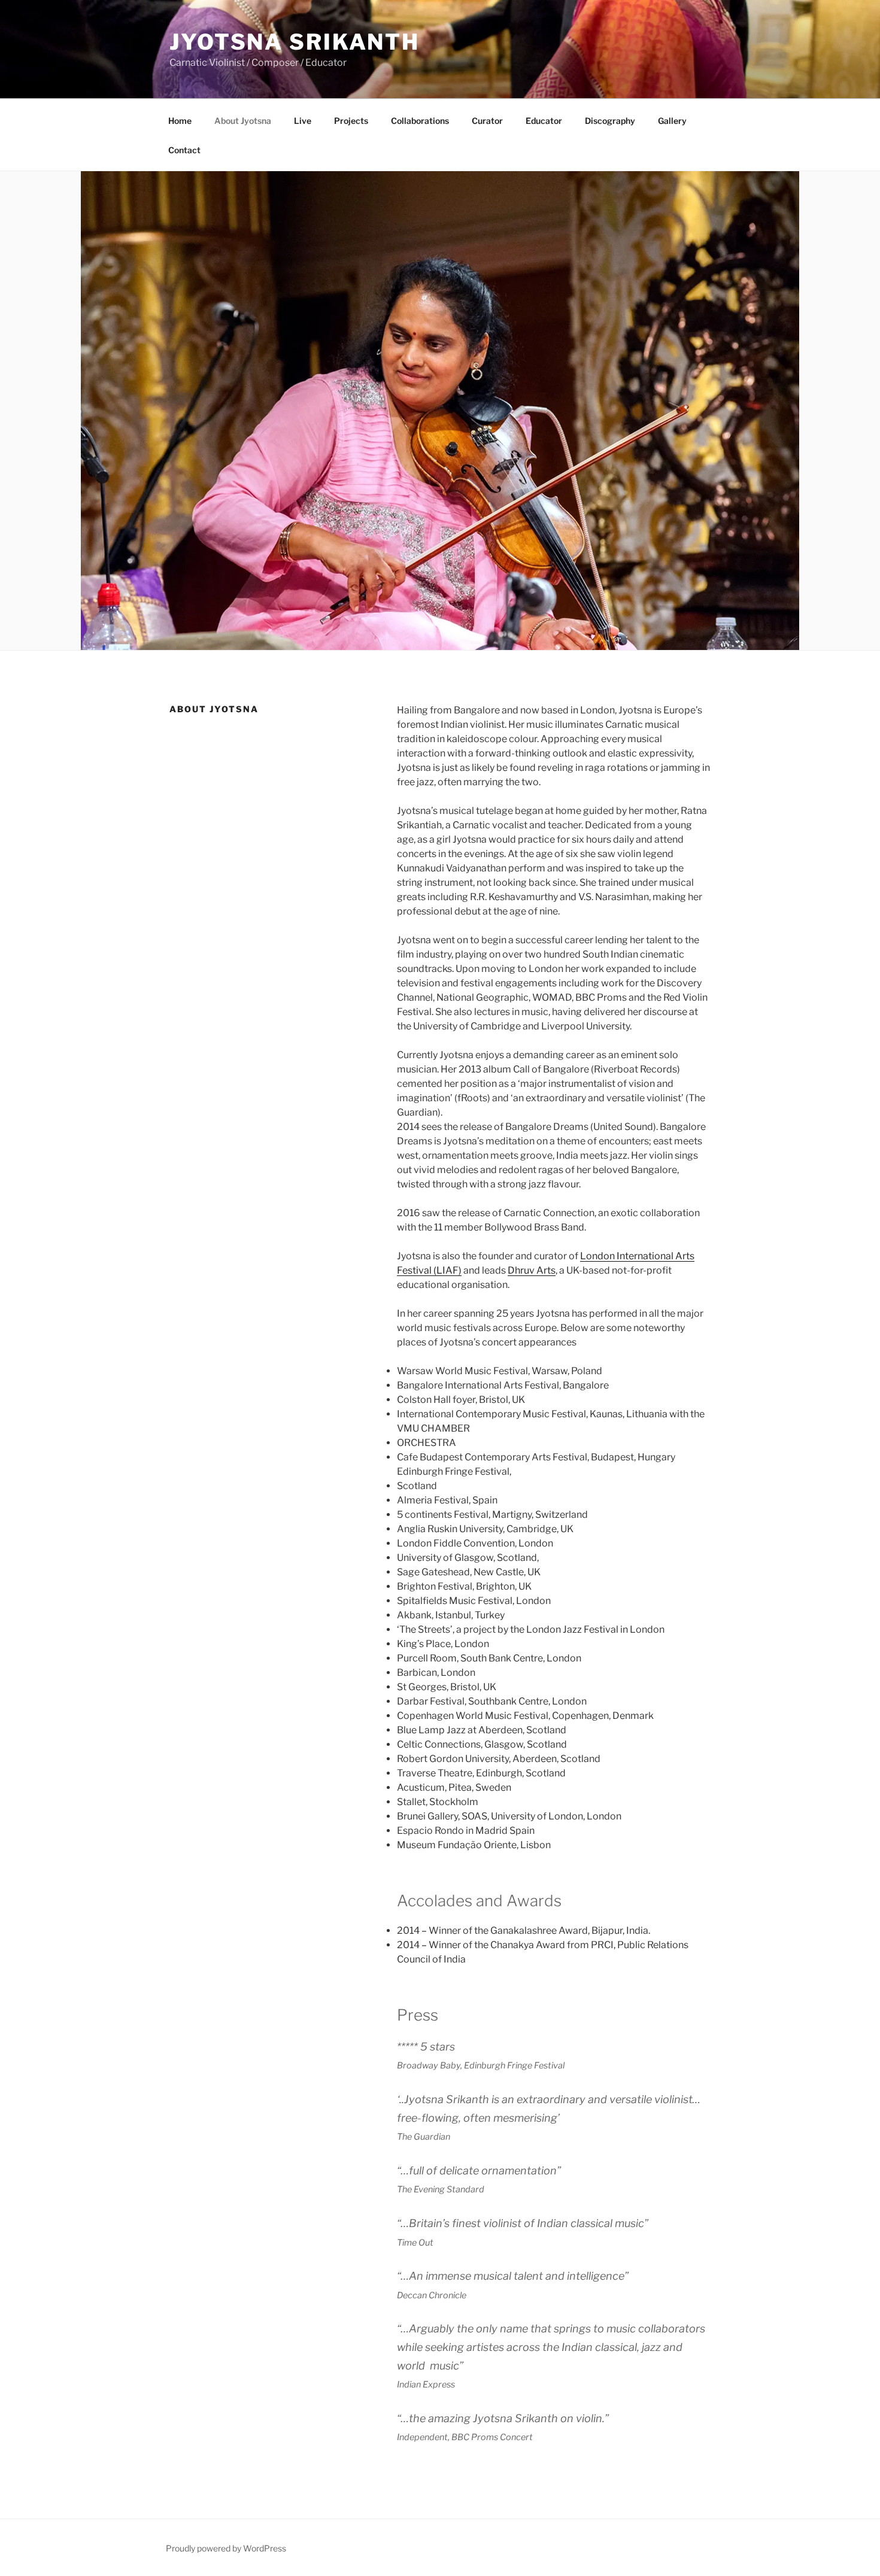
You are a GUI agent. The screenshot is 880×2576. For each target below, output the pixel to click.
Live (303, 121)
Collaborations (420, 121)
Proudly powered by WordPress (226, 2548)
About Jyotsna (243, 121)
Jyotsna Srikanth (295, 42)
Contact (184, 150)
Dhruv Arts (532, 1270)
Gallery (672, 121)
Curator (487, 121)
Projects (351, 121)
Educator (544, 121)
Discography (610, 121)
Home (180, 121)
